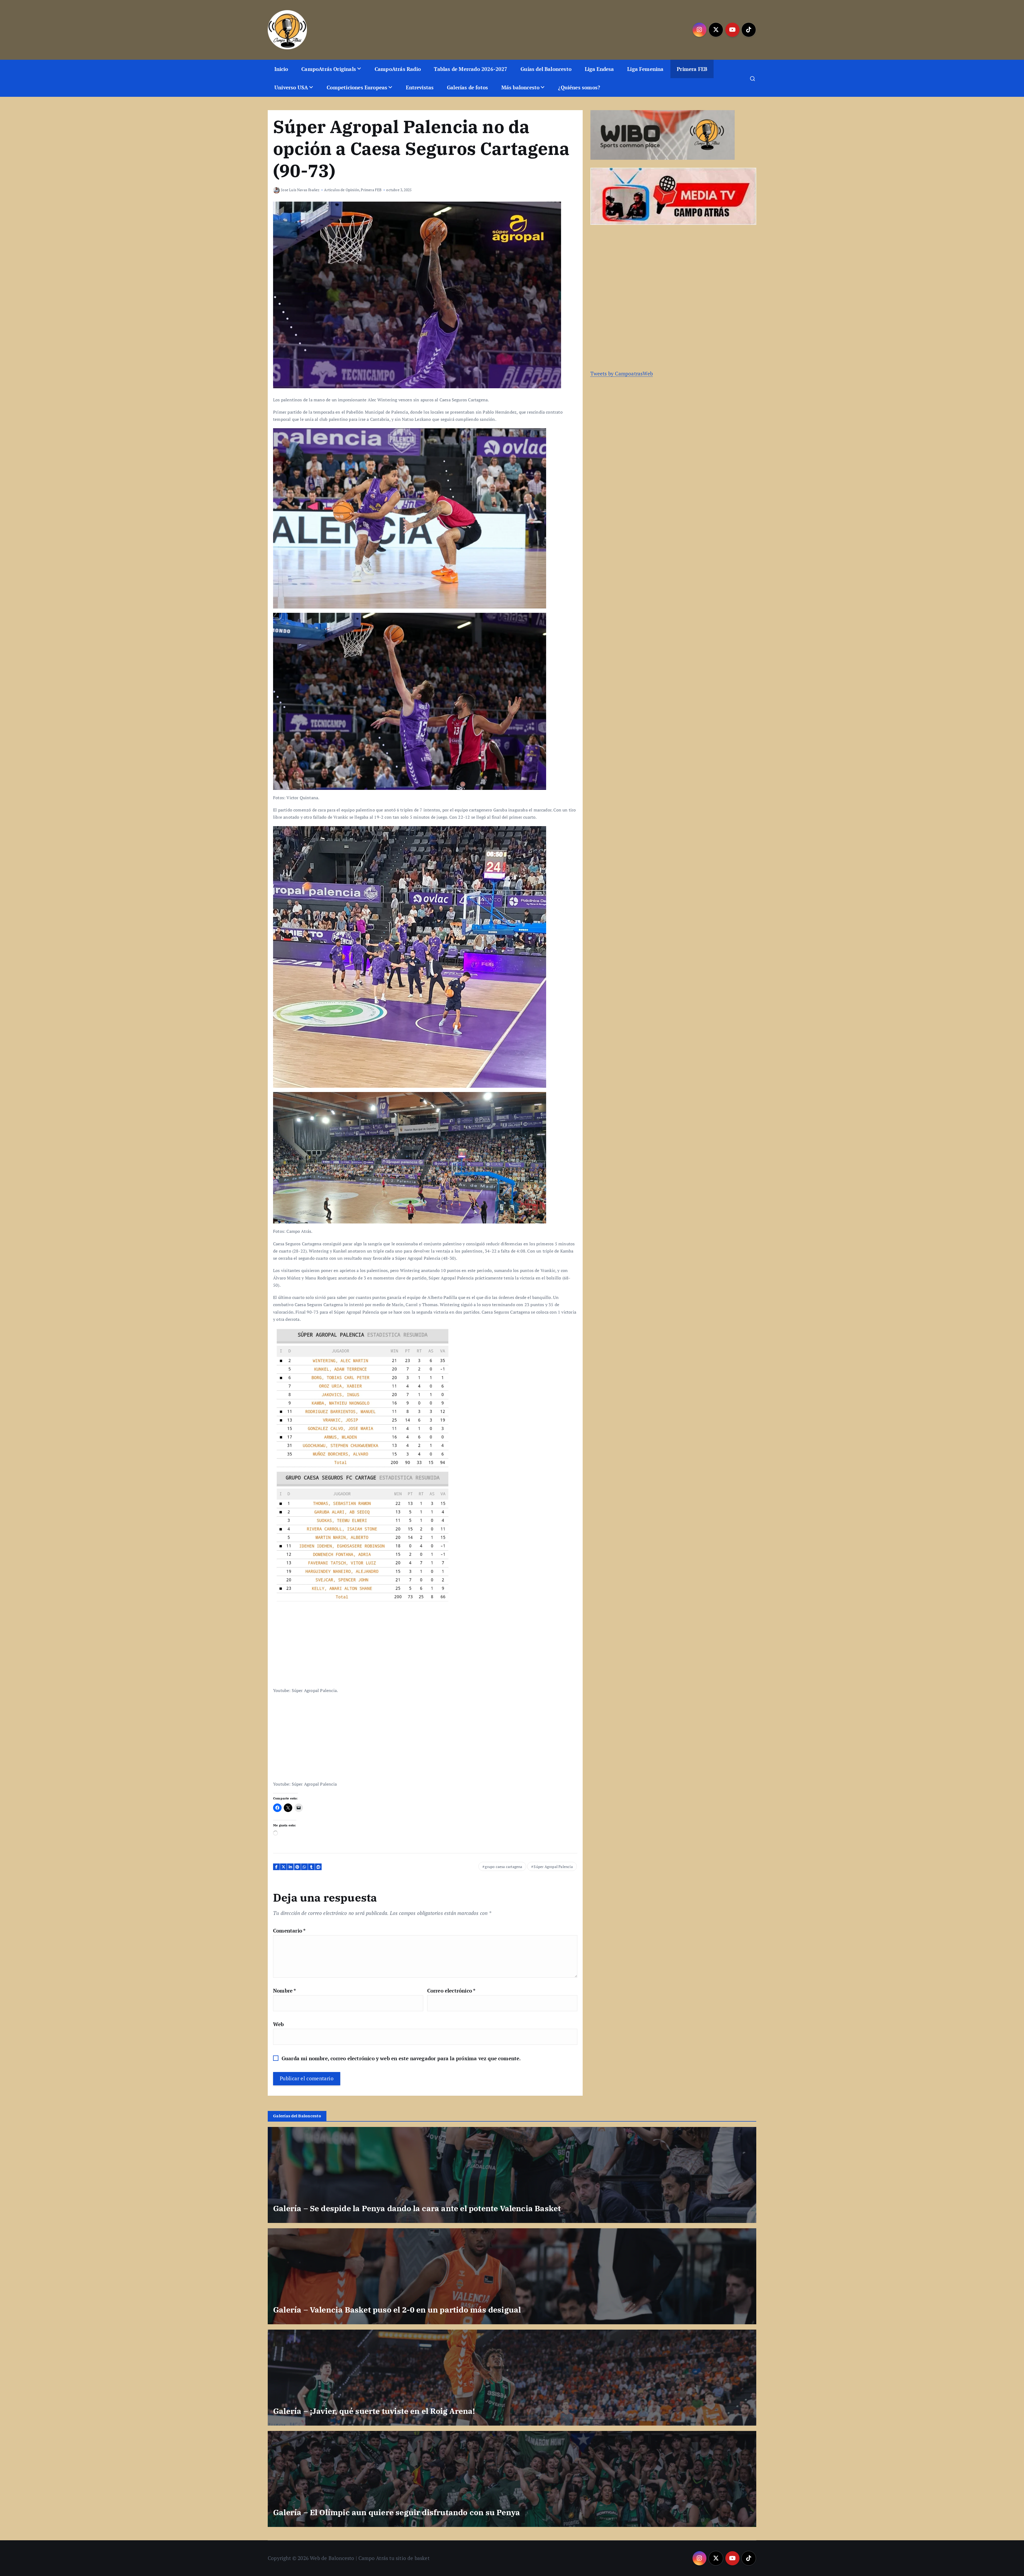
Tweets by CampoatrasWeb (622, 373)
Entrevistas (420, 87)
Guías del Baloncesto (546, 69)
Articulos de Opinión (342, 190)
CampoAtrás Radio (398, 69)
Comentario (289, 1931)
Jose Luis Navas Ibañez (300, 190)
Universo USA (291, 87)
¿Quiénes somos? (579, 87)
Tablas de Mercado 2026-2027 (471, 69)
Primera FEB (692, 69)
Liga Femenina (645, 69)
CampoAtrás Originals (329, 69)
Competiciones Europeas (357, 87)
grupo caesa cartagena (503, 1867)
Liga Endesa (599, 69)
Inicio (281, 69)
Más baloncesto (521, 87)
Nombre (285, 1991)
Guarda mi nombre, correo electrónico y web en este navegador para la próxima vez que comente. (401, 2058)
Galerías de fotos (467, 87)
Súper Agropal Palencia (553, 1867)
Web (279, 2024)
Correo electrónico (451, 1991)
